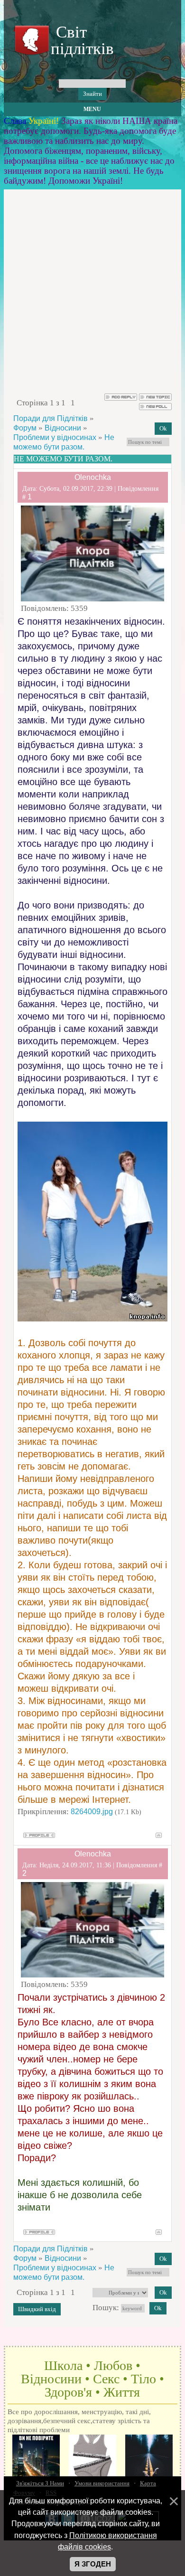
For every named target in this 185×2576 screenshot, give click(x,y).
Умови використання (102, 2483)
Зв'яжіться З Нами (40, 2483)
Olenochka (93, 477)
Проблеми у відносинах (55, 437)
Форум (25, 428)
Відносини (63, 428)
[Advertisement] (92, 296)
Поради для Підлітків (51, 418)
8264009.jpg (92, 1812)
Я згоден (93, 2564)
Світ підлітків (80, 40)
